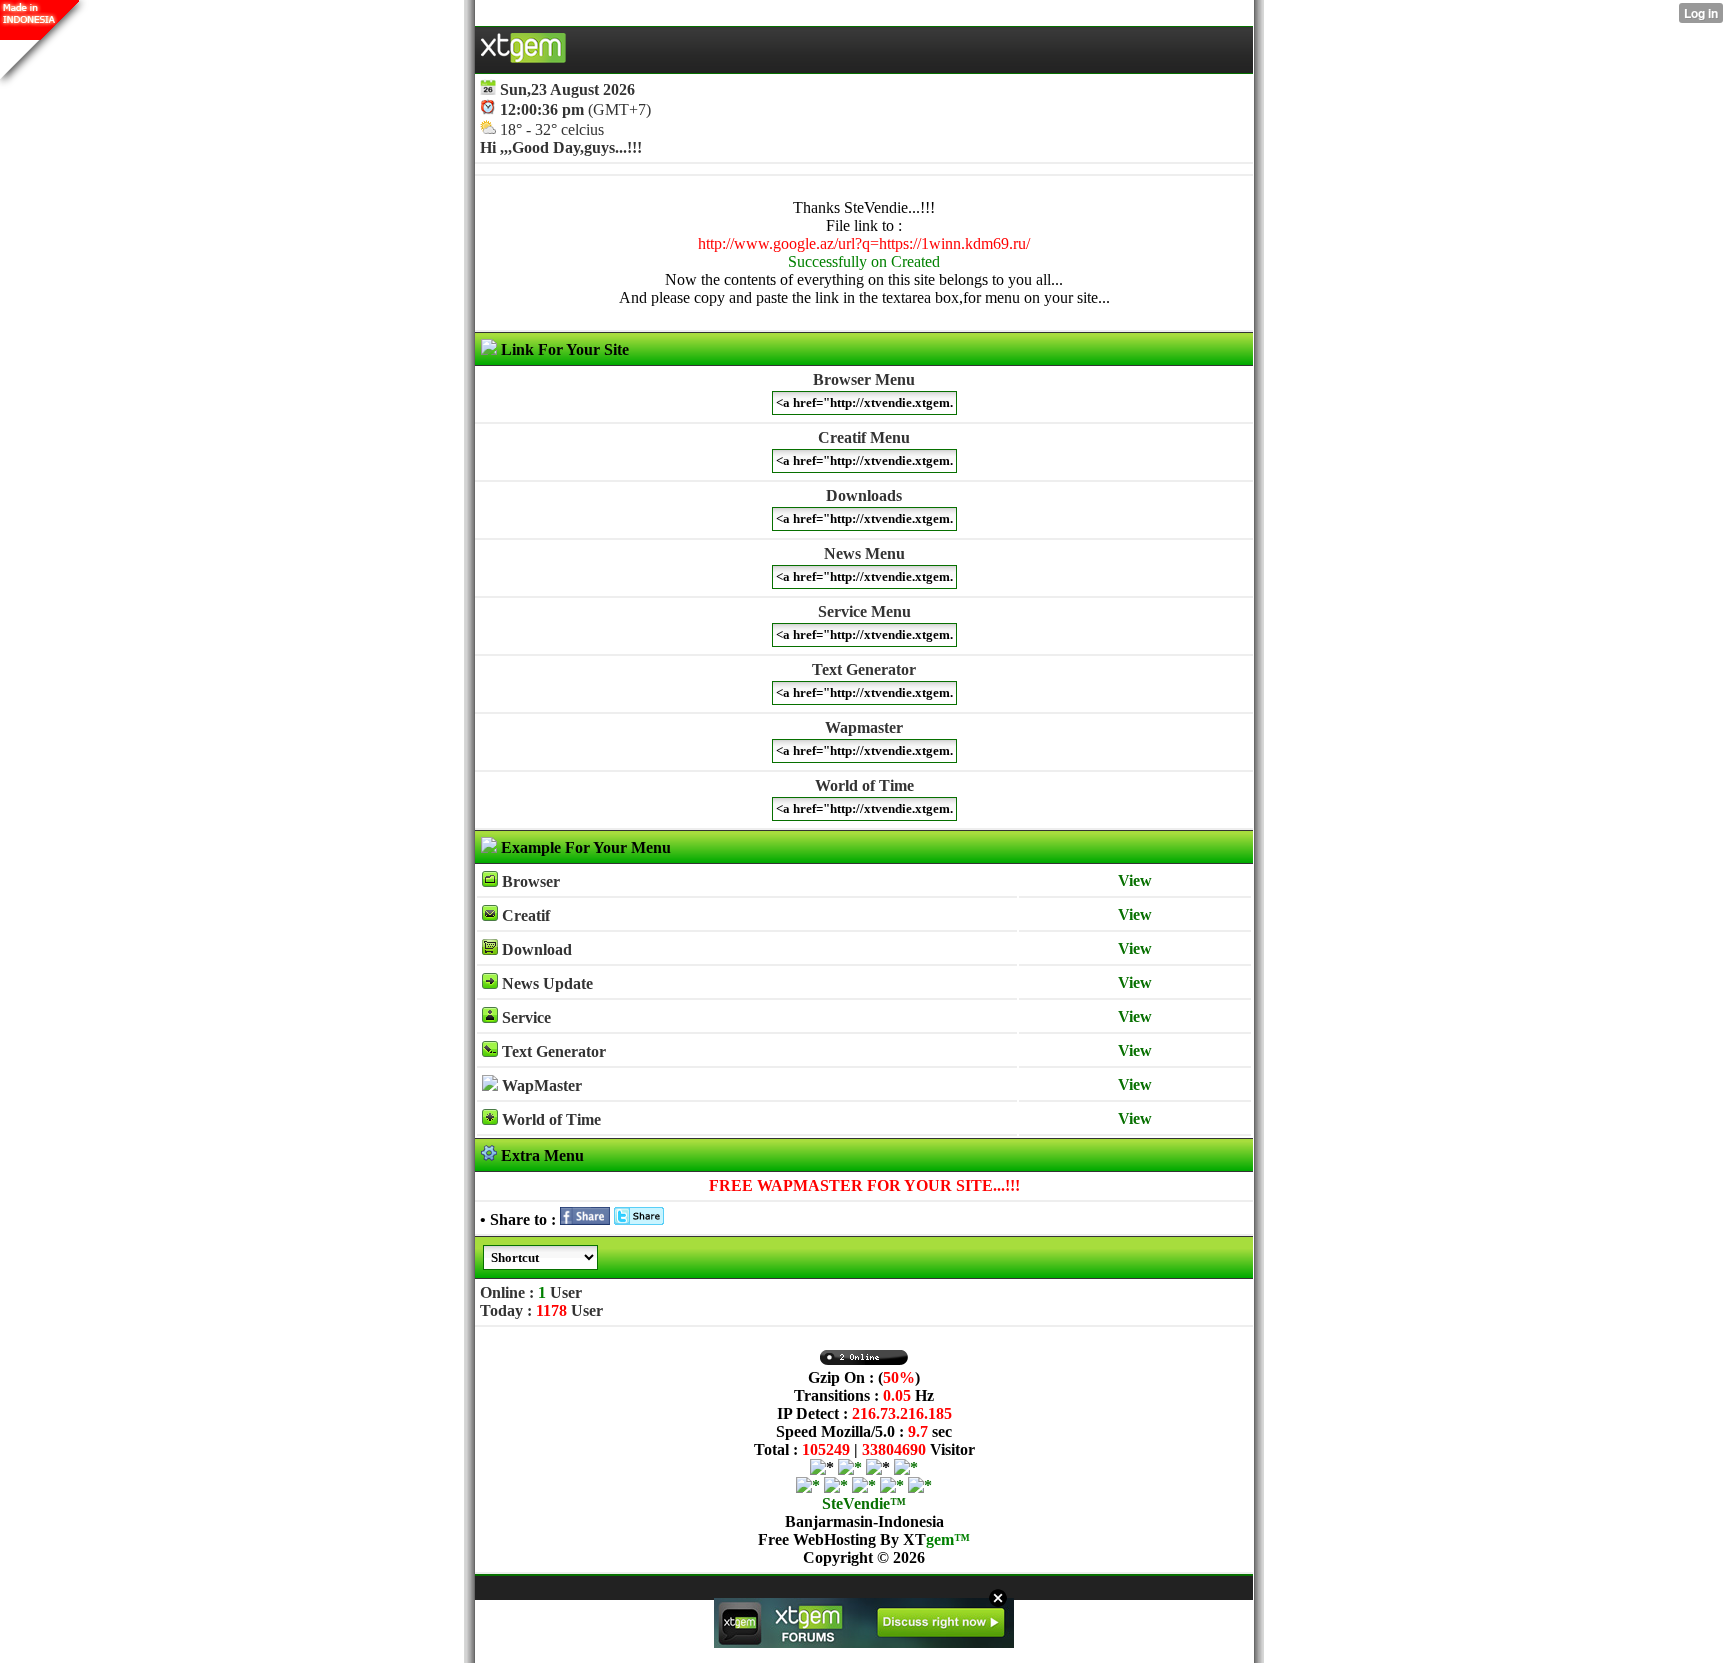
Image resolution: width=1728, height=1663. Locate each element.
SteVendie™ (864, 1503)
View (1135, 880)
